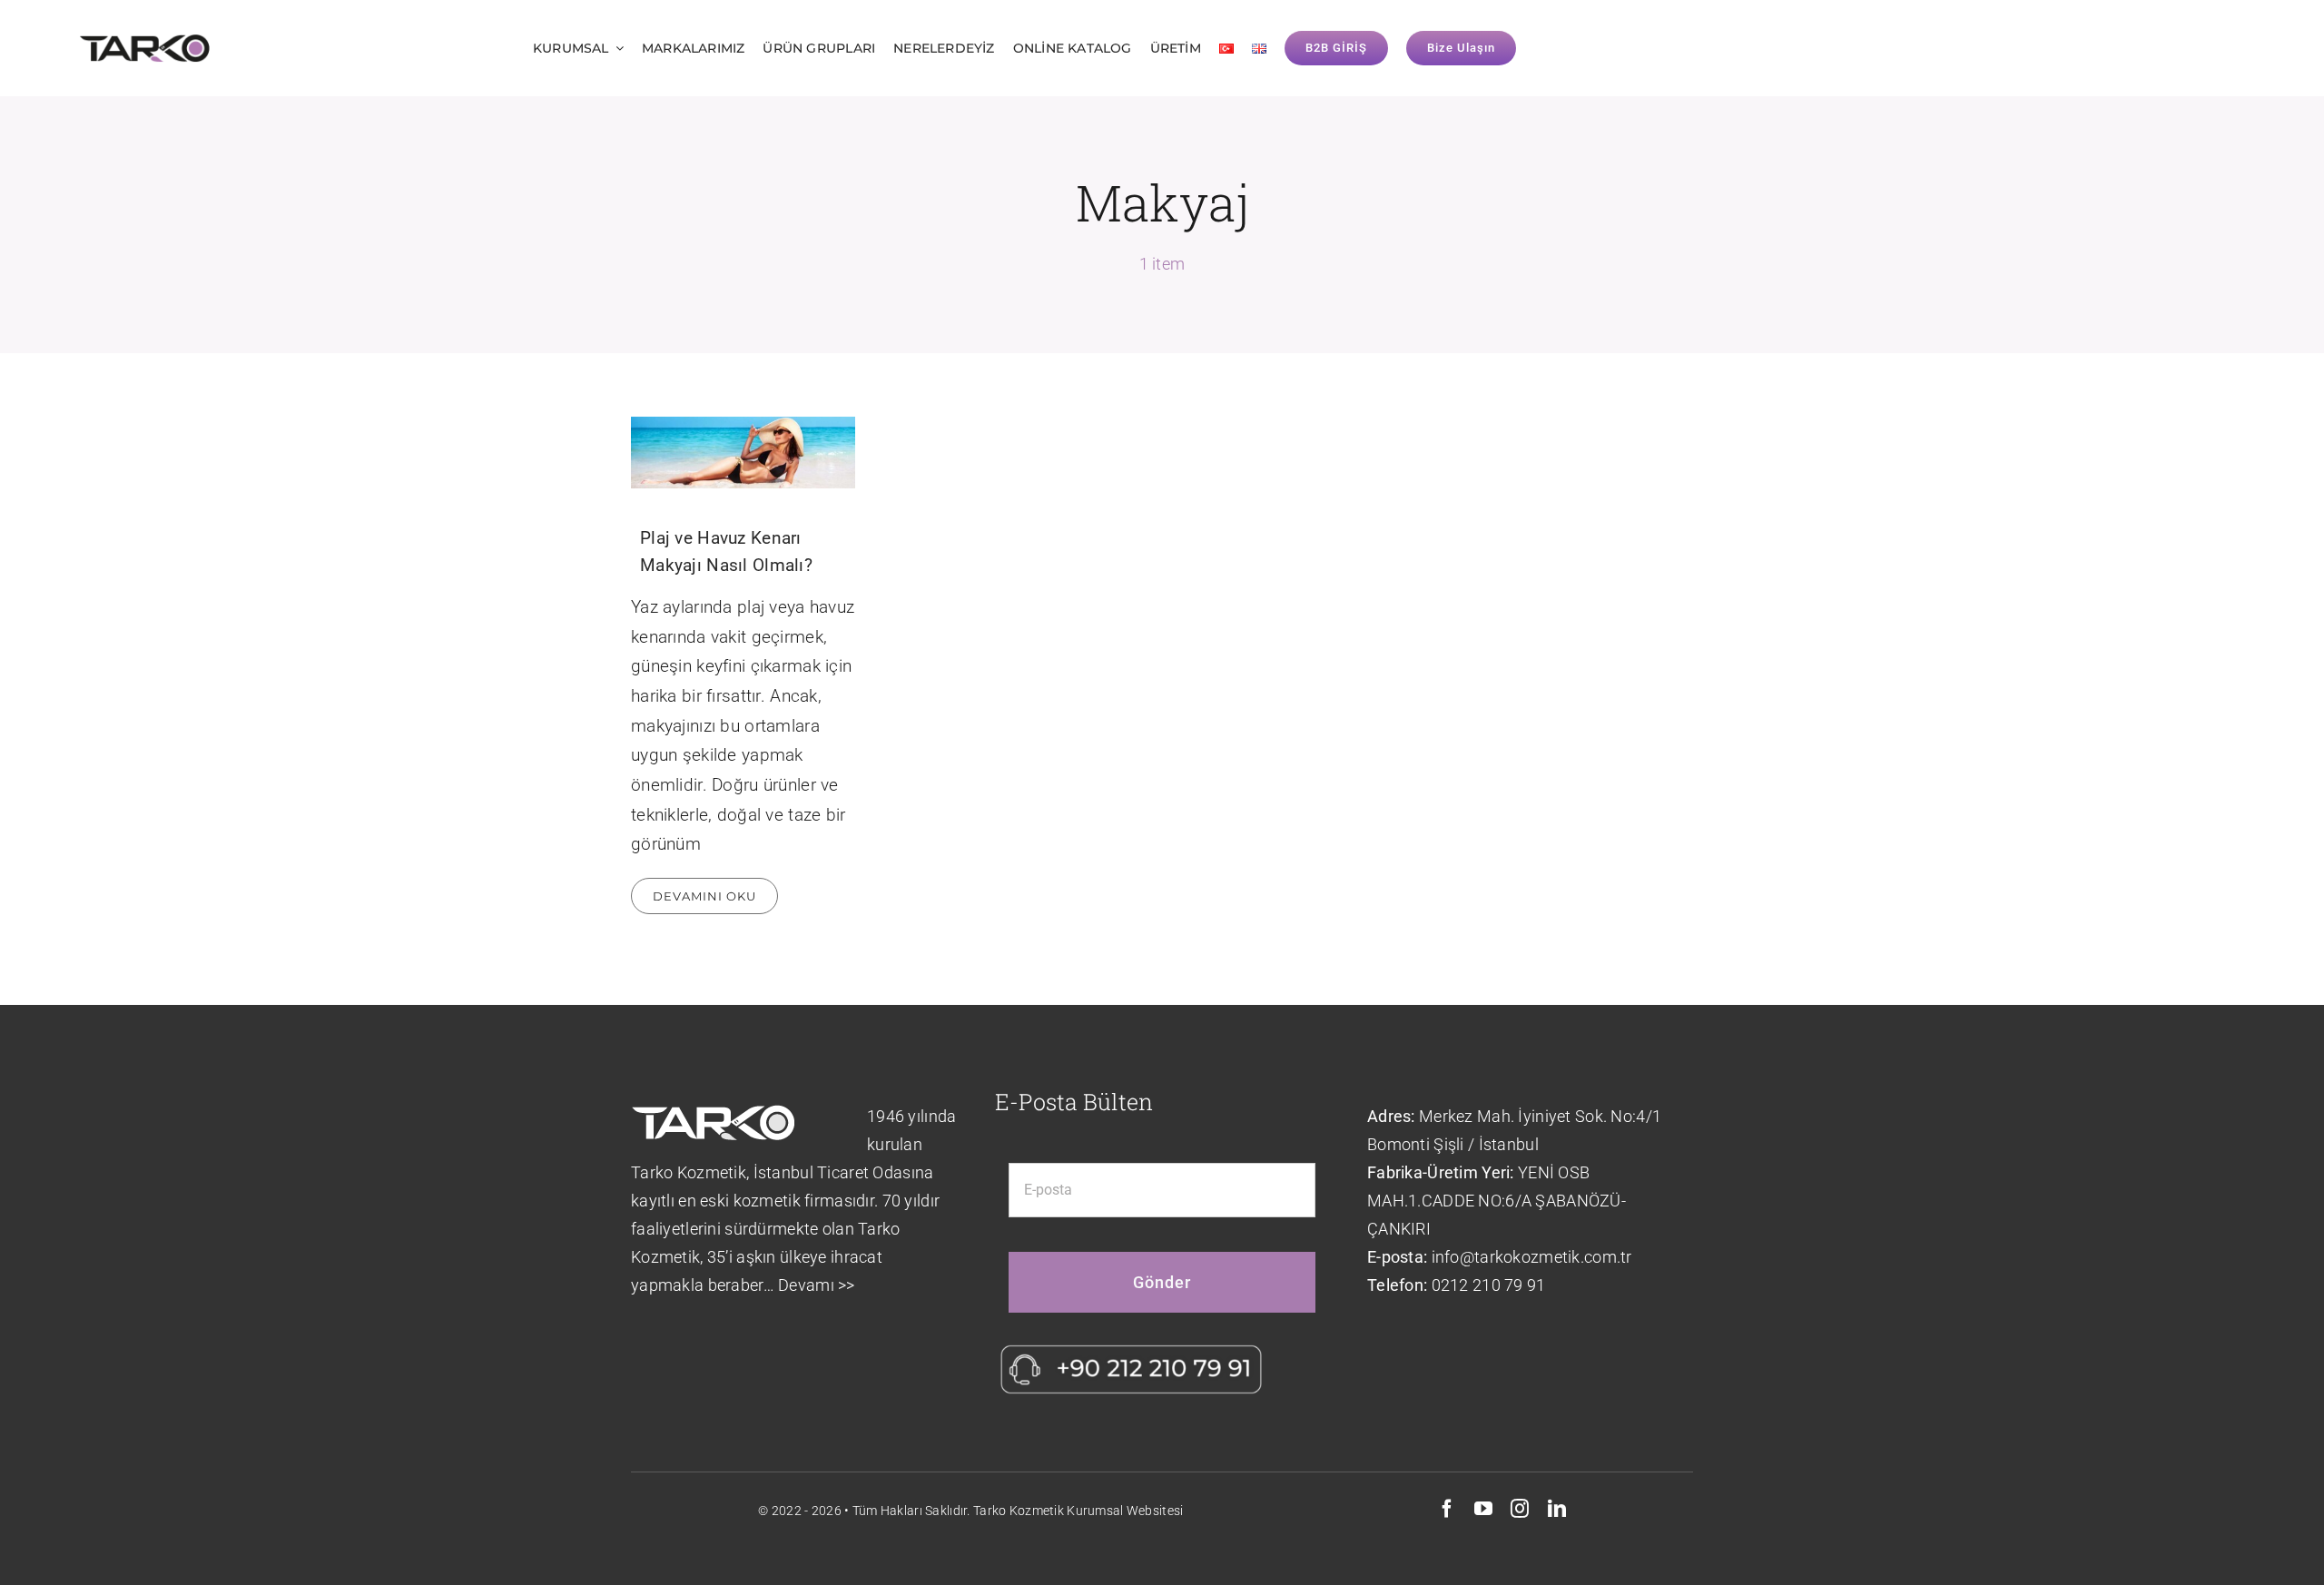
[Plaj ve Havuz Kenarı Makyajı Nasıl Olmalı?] (743, 453)
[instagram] (1520, 1509)
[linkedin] (1557, 1509)
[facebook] (1447, 1509)
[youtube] (1483, 1509)
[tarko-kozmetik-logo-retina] (145, 42)
